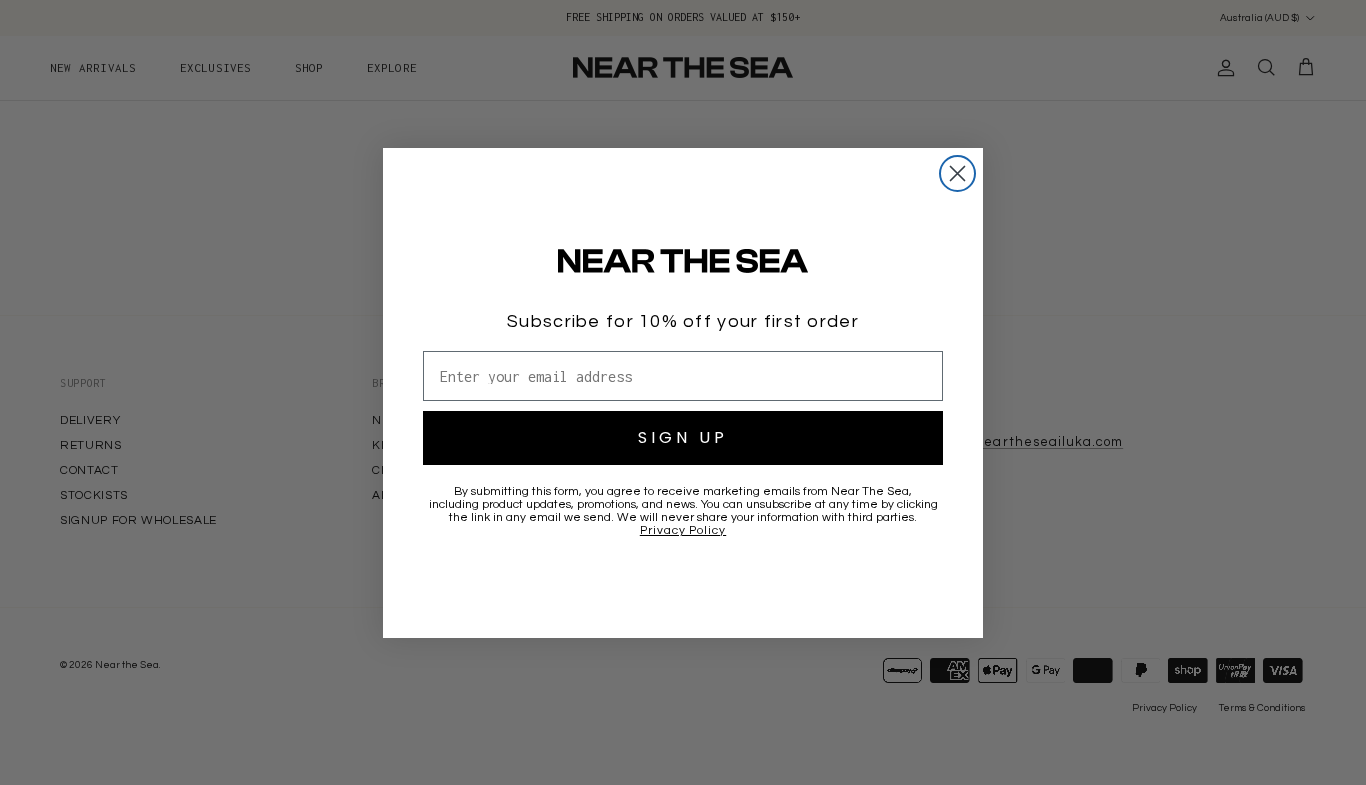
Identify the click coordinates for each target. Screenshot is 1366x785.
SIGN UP (683, 437)
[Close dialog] (957, 173)
